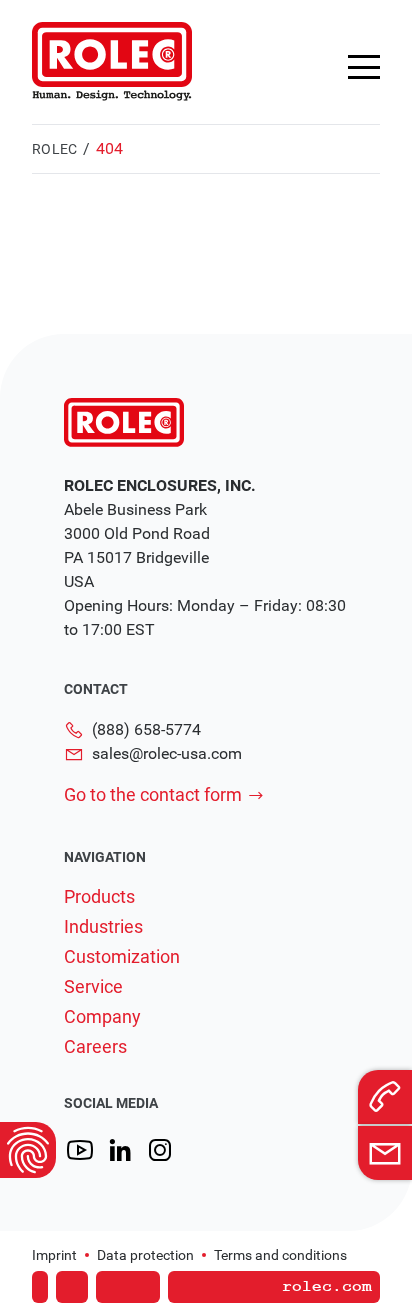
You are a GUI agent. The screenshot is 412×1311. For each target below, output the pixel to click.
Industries (103, 927)
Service (93, 987)
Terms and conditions (280, 1255)
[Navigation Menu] (364, 67)
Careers (95, 1047)
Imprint (54, 1255)
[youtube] (80, 1150)
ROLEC (54, 149)
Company (102, 1017)
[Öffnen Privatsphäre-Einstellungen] (28, 1150)
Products (99, 897)
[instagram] (160, 1150)
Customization (122, 957)
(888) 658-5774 (146, 729)
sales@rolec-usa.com (167, 753)
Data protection (145, 1255)
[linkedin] (120, 1150)
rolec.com (327, 1287)
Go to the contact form (153, 794)
